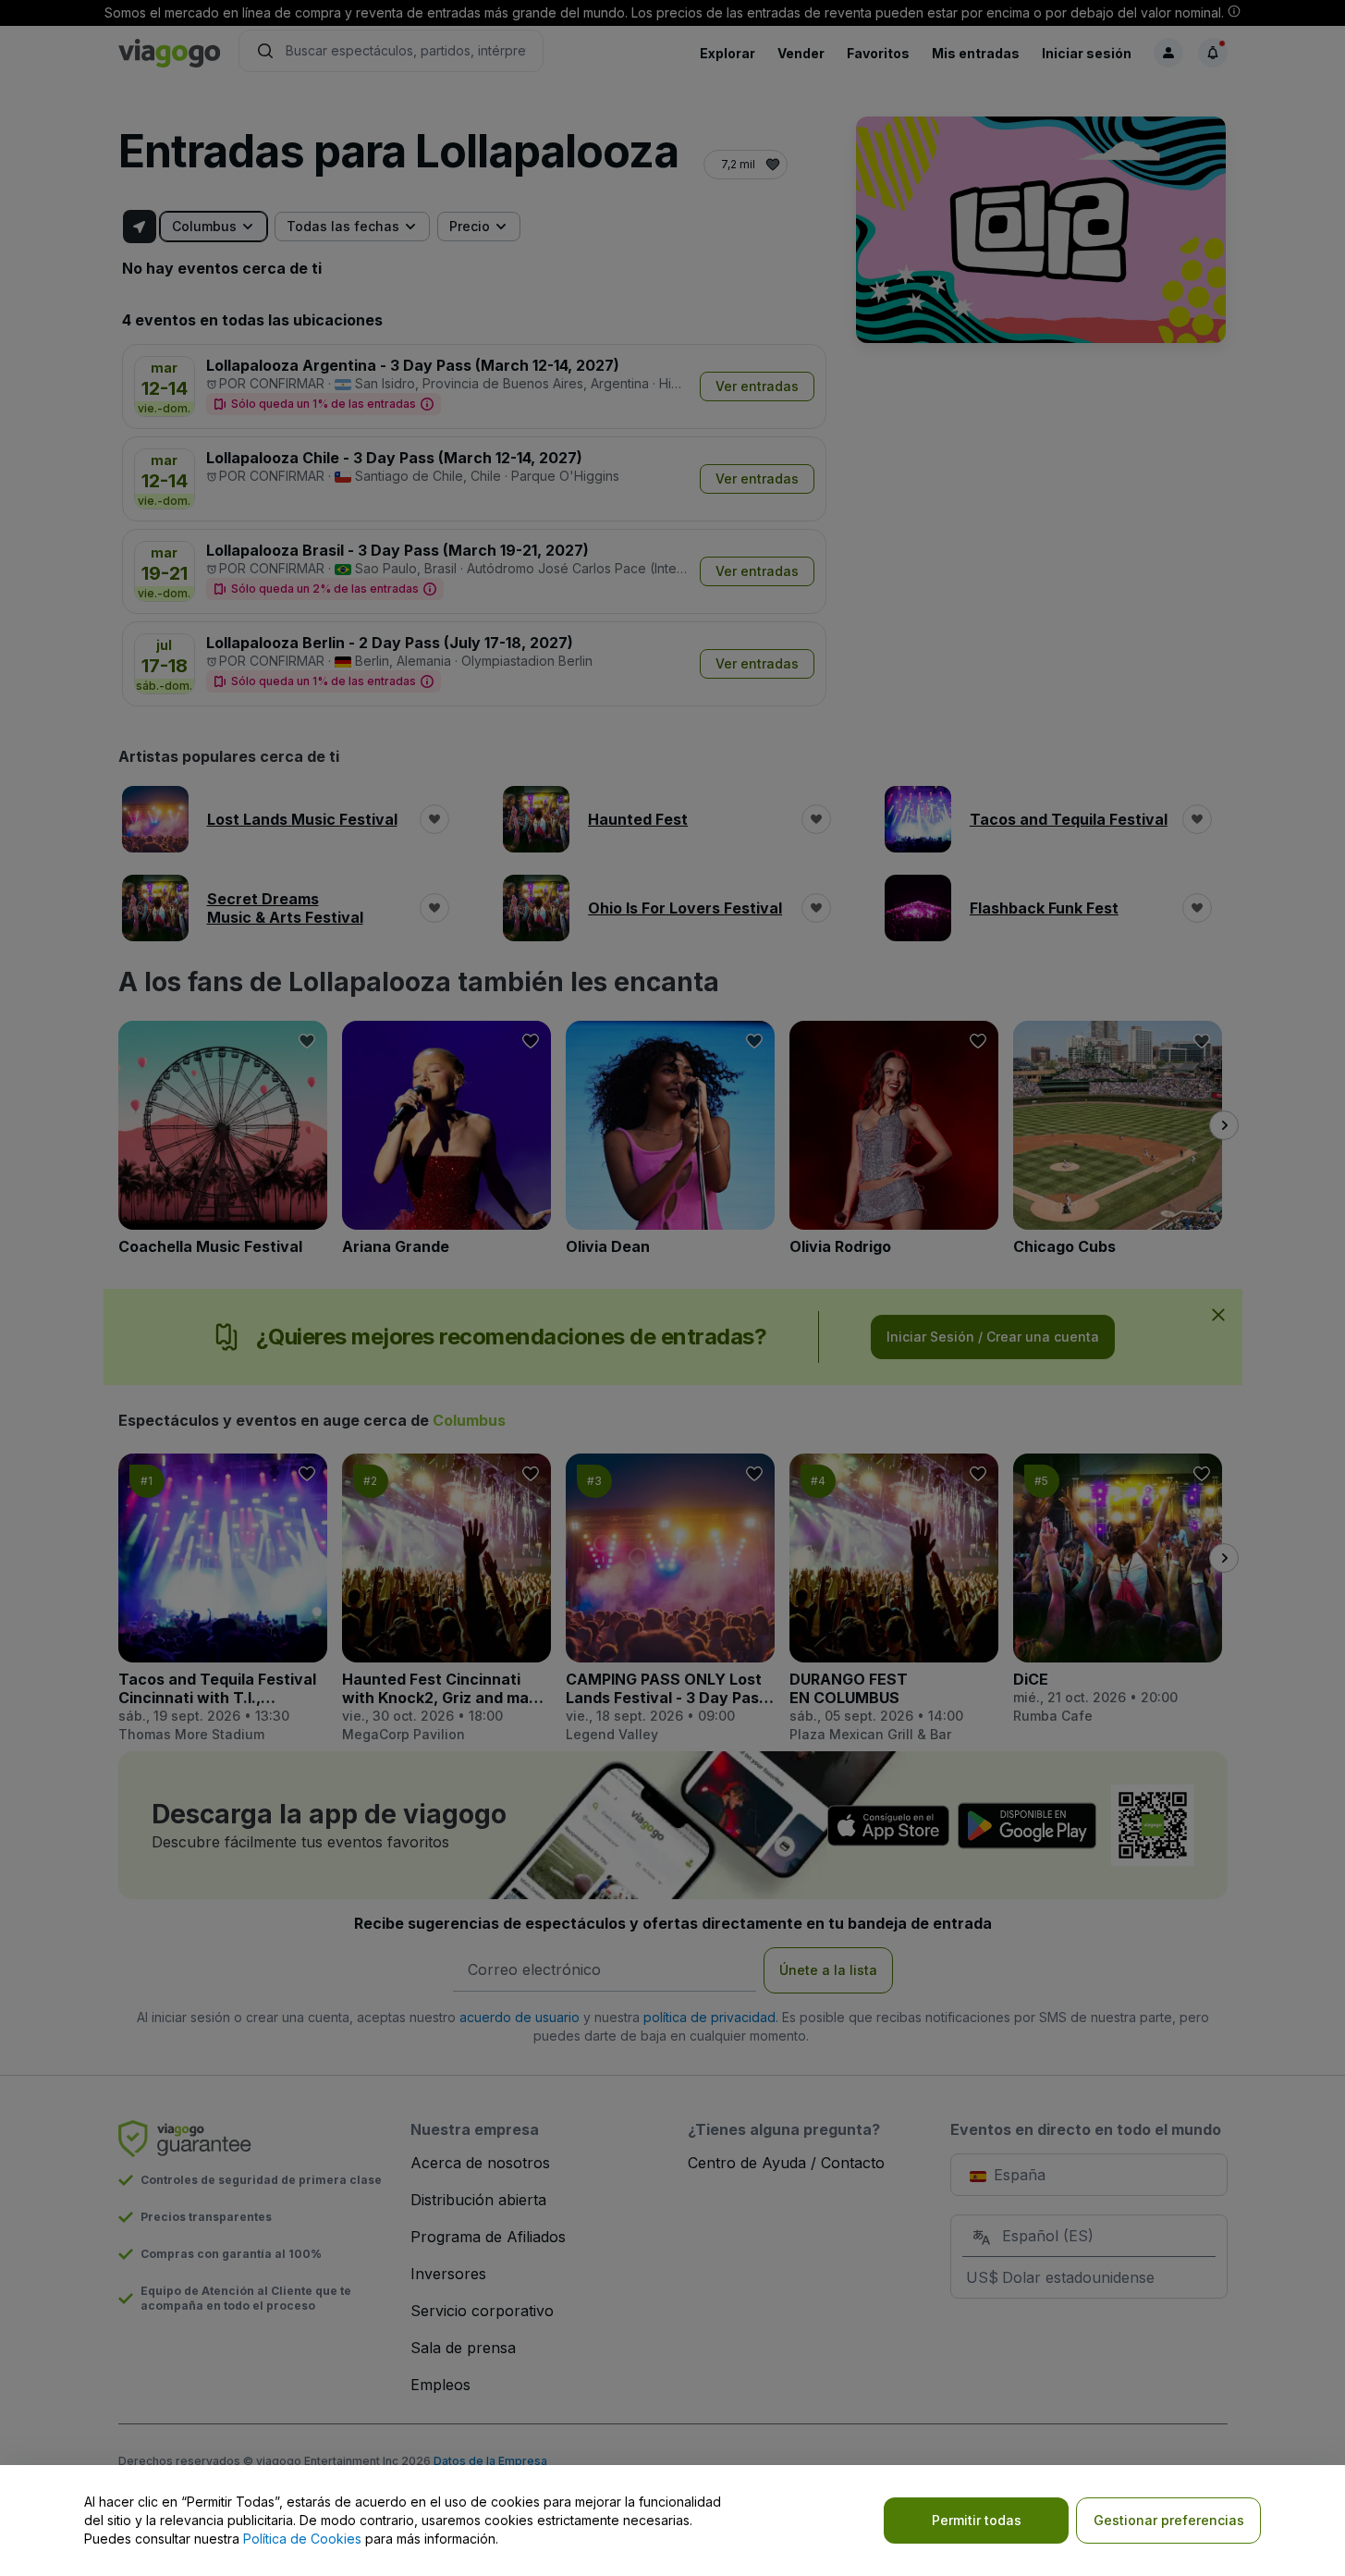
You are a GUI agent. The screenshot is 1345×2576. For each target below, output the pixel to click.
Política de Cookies (302, 2539)
